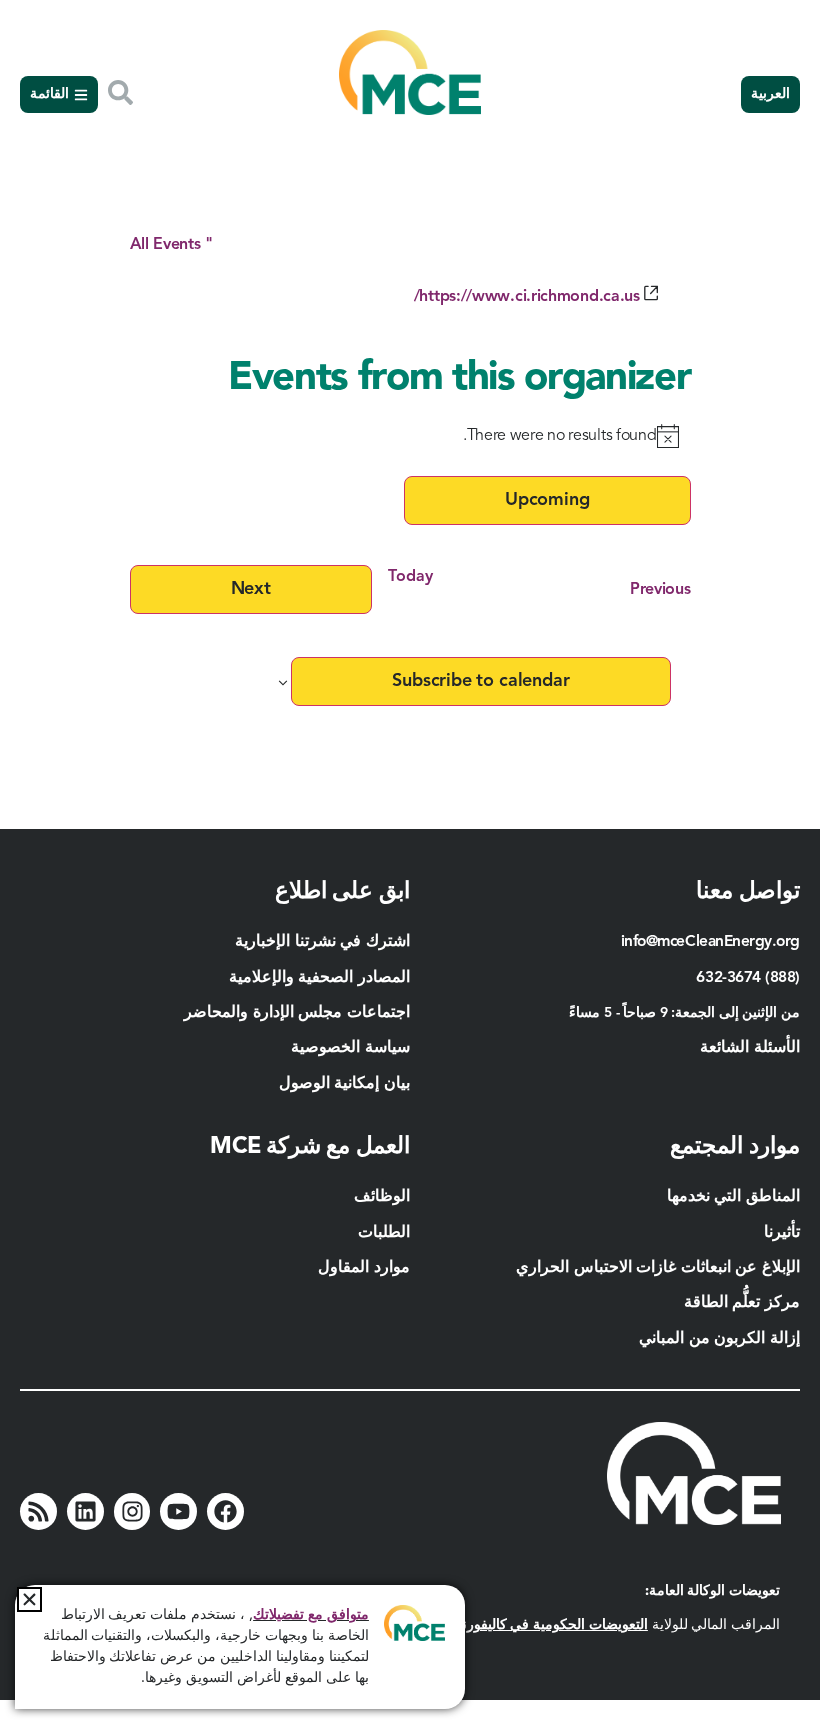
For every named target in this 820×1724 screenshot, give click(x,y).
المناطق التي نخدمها (733, 1197)
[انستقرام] (132, 1511)
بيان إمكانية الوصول (344, 1084)
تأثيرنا (782, 1233)
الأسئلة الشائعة (750, 1048)
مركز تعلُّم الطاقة (742, 1303)
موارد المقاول (362, 1268)
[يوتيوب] (178, 1511)
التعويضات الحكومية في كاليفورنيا (551, 1625)
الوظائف (382, 1197)
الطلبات (384, 1233)
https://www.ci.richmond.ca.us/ (527, 297)
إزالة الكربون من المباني (719, 1339)
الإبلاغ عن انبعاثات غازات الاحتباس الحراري (658, 1268)
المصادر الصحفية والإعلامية (319, 978)
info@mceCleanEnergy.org (710, 942)
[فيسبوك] (225, 1511)
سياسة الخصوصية (350, 1048)
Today (410, 577)
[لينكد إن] (85, 1511)
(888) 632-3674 (748, 978)
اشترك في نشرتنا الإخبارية (322, 942)
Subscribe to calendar (480, 681)
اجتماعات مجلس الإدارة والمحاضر (297, 1013)
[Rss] (38, 1511)
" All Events (171, 245)
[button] (29, 1599)
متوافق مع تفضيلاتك (311, 1615)
